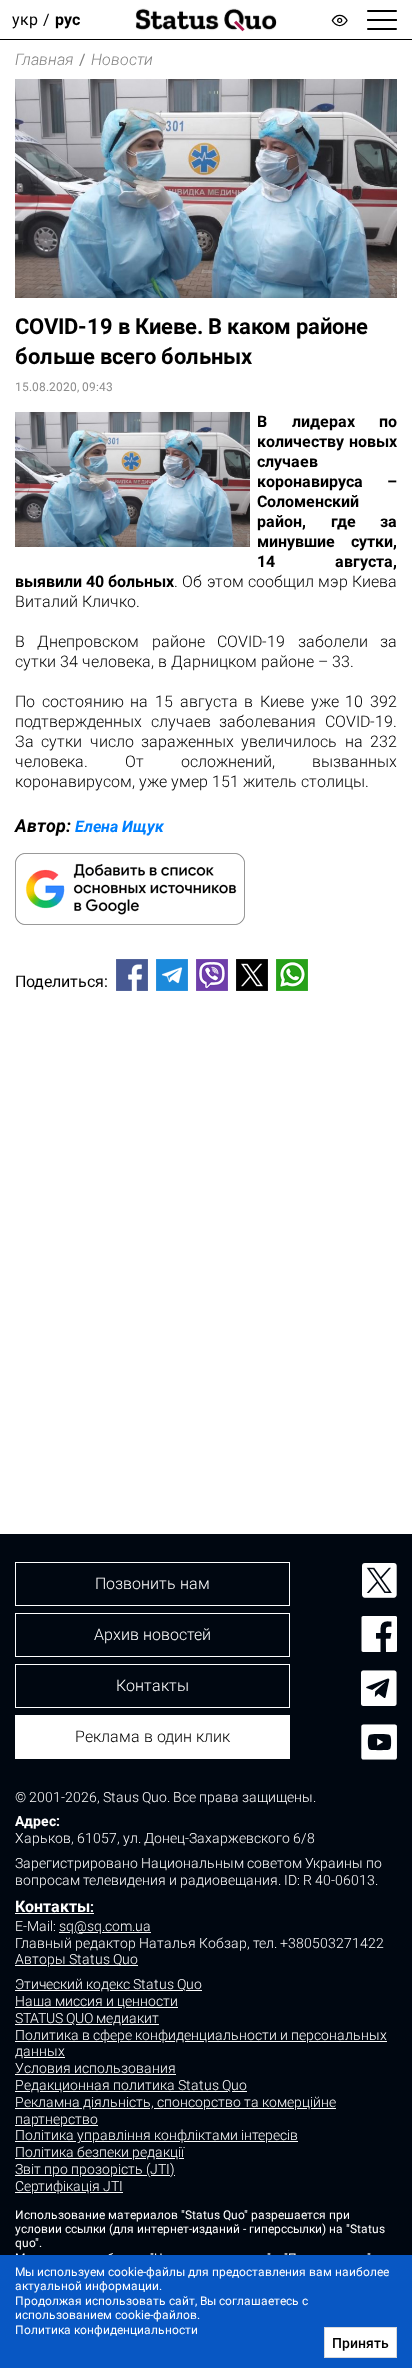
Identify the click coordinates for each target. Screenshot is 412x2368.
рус (67, 19)
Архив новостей (152, 1634)
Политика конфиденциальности (106, 2330)
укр (25, 19)
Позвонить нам (152, 1583)
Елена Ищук (119, 826)
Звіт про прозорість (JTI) (95, 2169)
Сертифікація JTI (69, 2186)
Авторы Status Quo (76, 1959)
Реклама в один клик (152, 1736)
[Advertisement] (206, 1229)
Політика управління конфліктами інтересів (156, 2135)
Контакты (52, 1906)
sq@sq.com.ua (105, 1926)
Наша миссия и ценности (96, 2001)
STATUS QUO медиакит (87, 2018)
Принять (360, 2343)
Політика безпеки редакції (99, 2152)
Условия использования (95, 2068)
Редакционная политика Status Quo (131, 2085)
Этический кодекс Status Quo (108, 1984)
